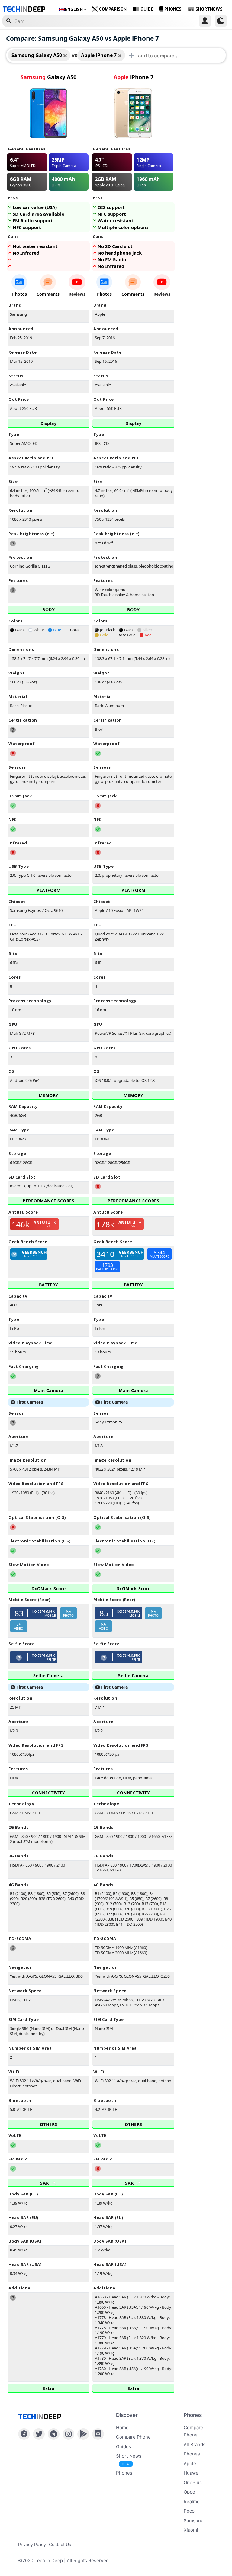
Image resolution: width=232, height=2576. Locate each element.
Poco (189, 2511)
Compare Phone (133, 2437)
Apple (190, 2463)
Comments (48, 294)
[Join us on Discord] (98, 2434)
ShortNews (209, 9)
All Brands (195, 2444)
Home (122, 2428)
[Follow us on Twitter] (39, 2434)
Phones (173, 9)
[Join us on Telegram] (54, 2434)
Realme (192, 2502)
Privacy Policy (32, 2544)
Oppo (189, 2492)
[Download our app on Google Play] (83, 2434)
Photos (19, 294)
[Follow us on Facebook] (24, 2434)
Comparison (113, 9)
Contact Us (60, 2544)
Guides (124, 2447)
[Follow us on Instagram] (68, 2434)
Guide (147, 9)
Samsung (194, 2521)
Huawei (192, 2473)
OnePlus (193, 2483)
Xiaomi (191, 2530)
